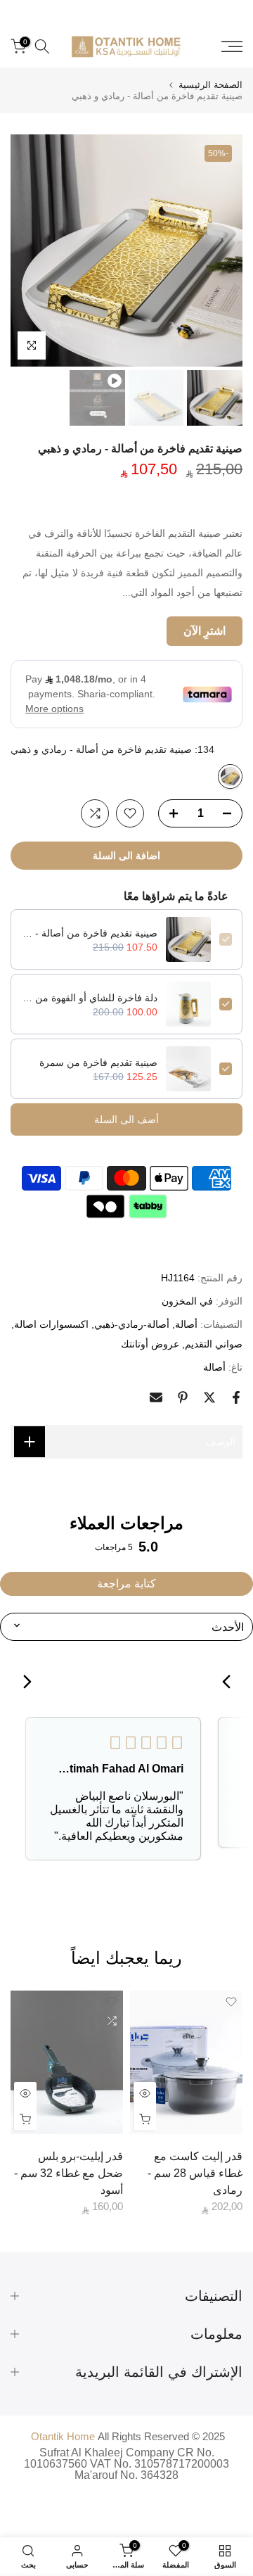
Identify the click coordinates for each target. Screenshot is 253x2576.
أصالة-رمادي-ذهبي (132, 1324)
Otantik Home (63, 2436)
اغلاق (223, 6)
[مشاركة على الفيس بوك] (236, 1397)
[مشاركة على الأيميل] (156, 1397)
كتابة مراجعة (126, 1584)
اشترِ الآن (205, 631)
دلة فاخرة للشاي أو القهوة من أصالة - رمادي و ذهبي (89, 998)
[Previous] (231, 1683)
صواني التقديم (214, 1344)
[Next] (22, 1683)
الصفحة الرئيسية (210, 85)
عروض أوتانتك (150, 1344)
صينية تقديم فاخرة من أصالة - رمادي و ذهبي (89, 933)
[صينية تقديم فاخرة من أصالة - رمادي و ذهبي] (230, 776)
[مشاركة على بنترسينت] (183, 1397)
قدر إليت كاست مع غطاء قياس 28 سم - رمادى (195, 2174)
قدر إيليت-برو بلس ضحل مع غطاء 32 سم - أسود (69, 2174)
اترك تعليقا (220, 1244)
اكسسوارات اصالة (51, 1324)
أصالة (186, 1324)
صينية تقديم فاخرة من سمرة (98, 1062)
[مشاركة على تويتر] (209, 1397)
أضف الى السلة (126, 1119)
